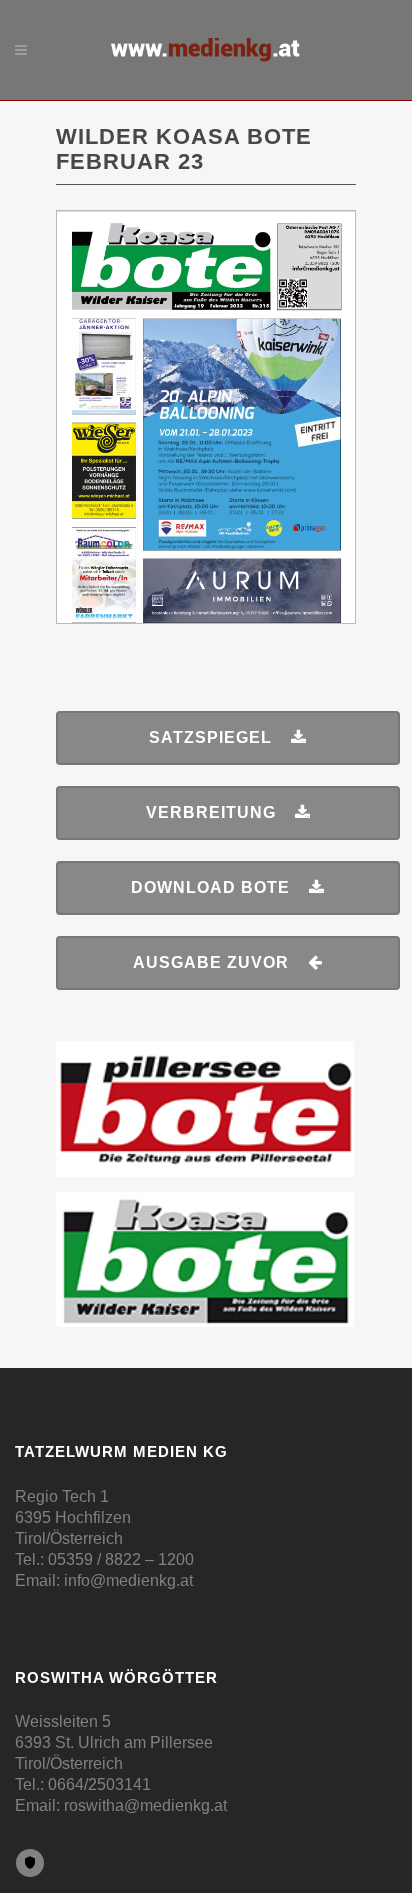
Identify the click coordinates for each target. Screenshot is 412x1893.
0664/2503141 (99, 1784)
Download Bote (210, 887)
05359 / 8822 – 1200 (121, 1559)
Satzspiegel (210, 737)
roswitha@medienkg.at (145, 1805)
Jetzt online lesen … (206, 259)
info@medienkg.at (128, 1580)
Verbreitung (211, 812)
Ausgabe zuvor (211, 962)
